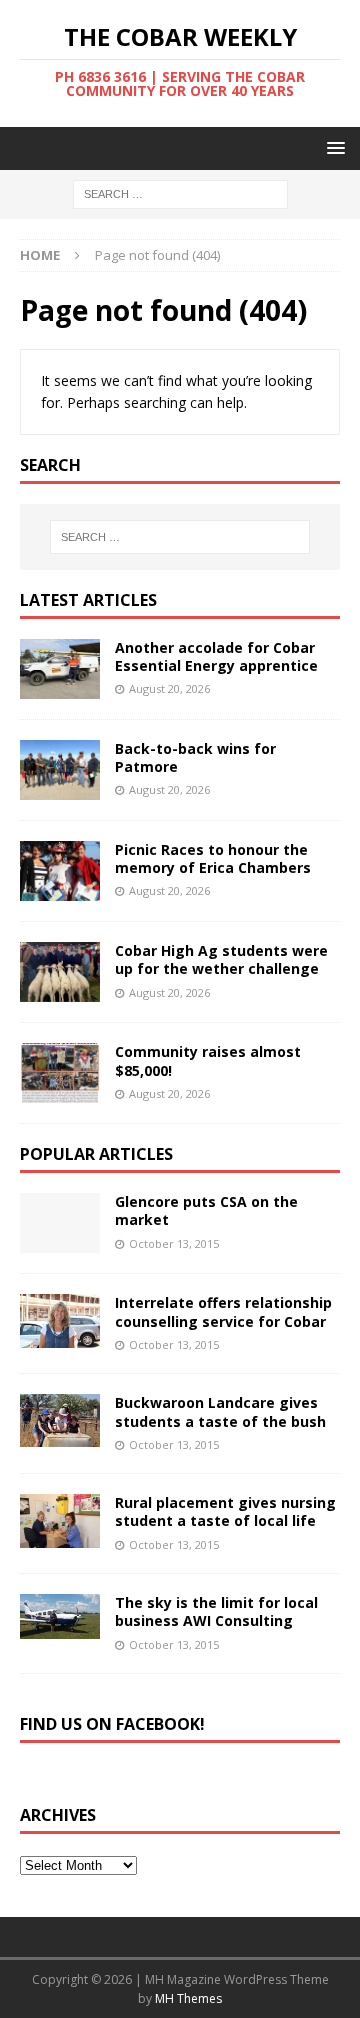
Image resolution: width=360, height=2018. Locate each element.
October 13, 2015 (174, 1243)
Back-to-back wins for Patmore (195, 757)
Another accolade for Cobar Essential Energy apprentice (216, 656)
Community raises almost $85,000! (208, 1060)
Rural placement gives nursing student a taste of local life (225, 1511)
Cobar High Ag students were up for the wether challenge (221, 959)
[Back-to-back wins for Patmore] (60, 770)
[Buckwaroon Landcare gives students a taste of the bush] (60, 1420)
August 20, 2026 (169, 688)
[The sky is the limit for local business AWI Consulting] (60, 1616)
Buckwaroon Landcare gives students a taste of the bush (220, 1411)
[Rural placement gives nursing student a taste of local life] (60, 1520)
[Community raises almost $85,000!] (60, 1073)
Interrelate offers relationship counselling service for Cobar (223, 1311)
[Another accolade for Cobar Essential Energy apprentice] (60, 669)
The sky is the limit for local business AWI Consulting (216, 1611)
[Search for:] (180, 193)
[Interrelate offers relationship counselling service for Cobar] (60, 1320)
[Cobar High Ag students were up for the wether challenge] (60, 972)
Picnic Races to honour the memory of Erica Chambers (213, 858)
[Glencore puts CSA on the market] (60, 1223)
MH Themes (188, 1998)
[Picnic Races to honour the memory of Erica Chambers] (60, 871)
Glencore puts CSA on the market (206, 1210)
